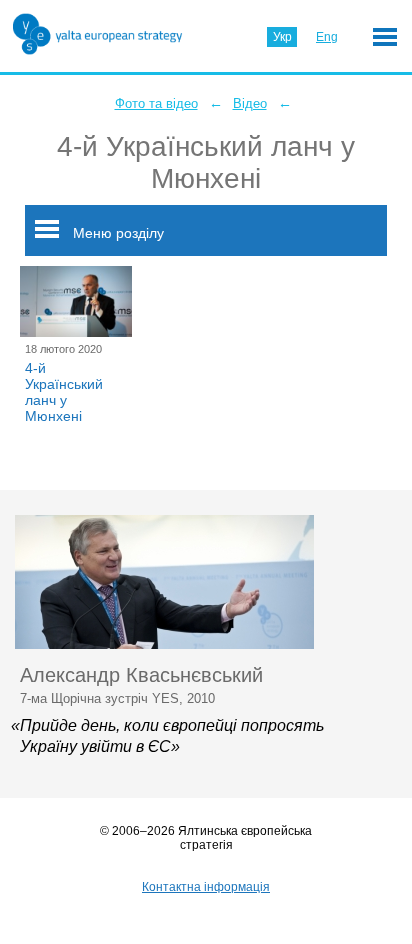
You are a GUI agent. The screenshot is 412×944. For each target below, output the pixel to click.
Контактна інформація (206, 887)
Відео (250, 103)
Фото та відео (156, 103)
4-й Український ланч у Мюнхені (64, 392)
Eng (327, 37)
